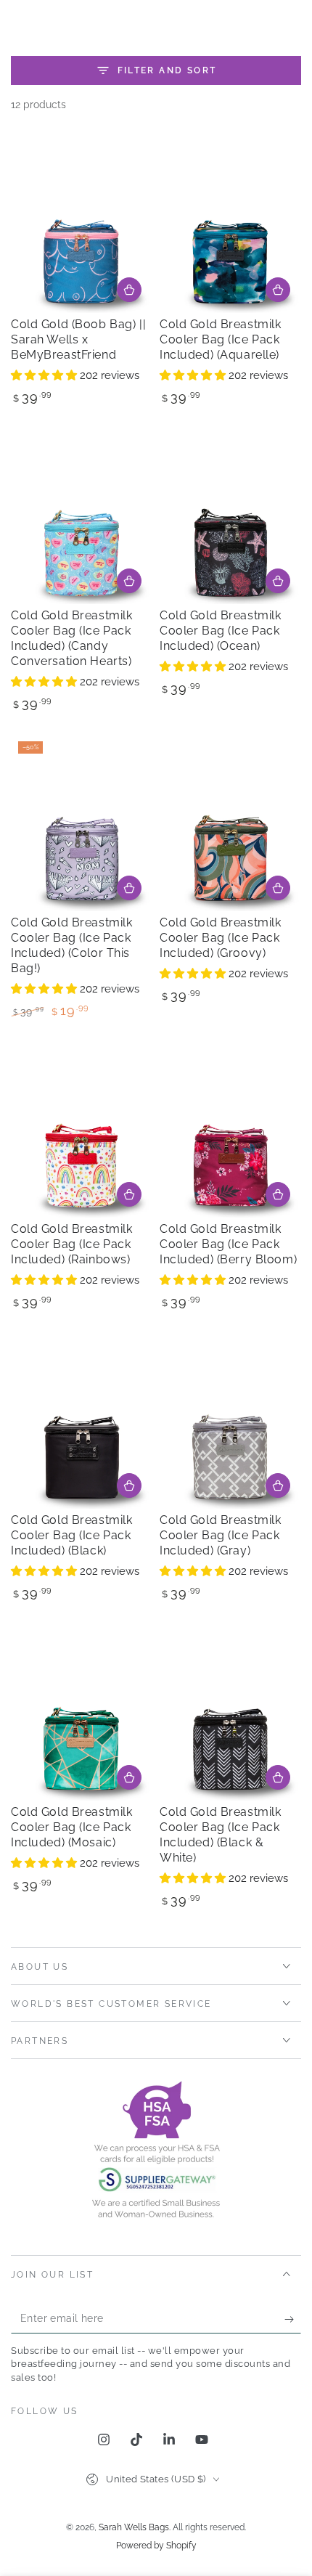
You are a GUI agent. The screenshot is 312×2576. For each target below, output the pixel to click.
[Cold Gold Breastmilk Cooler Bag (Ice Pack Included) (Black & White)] (230, 1712)
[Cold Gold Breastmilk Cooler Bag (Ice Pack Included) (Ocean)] (230, 516)
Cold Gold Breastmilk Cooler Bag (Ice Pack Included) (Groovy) (220, 938)
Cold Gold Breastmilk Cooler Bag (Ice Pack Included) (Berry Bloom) (228, 1244)
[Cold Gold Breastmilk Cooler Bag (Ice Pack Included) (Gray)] (230, 1421)
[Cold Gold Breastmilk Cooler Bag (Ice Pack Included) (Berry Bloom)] (230, 1129)
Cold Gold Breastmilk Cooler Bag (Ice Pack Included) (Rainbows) (71, 1244)
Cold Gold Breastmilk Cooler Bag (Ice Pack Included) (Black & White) (220, 1835)
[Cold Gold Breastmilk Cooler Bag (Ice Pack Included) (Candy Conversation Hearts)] (82, 516)
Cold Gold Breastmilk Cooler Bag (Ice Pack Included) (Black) (71, 1535)
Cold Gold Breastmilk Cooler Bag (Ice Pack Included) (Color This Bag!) (71, 945)
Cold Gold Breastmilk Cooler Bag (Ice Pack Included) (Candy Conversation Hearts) (71, 638)
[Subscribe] (293, 2319)
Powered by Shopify (156, 2546)
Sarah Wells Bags (134, 2527)
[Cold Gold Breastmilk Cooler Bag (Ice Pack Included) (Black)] (82, 1421)
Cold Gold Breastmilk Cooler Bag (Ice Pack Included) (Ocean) (220, 631)
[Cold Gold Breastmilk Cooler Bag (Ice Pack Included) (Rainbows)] (82, 1129)
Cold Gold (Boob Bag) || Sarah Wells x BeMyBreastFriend (78, 339)
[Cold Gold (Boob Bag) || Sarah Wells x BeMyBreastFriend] (82, 224)
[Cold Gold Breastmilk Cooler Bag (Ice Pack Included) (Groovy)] (230, 823)
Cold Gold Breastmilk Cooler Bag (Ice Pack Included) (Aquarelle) (220, 339)
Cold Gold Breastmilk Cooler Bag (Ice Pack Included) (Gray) (220, 1535)
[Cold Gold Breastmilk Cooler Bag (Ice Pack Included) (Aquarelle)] (230, 224)
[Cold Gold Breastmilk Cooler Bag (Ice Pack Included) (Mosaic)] (82, 1712)
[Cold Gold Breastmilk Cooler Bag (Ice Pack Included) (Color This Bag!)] (82, 823)
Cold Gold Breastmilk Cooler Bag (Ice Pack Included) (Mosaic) (71, 1827)
